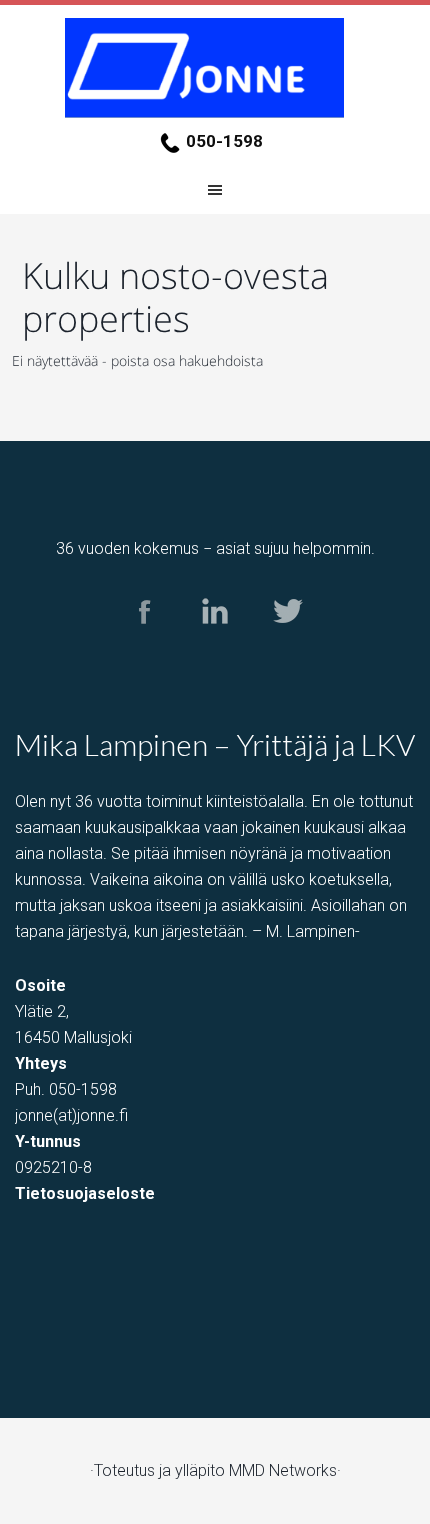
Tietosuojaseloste (85, 1193)
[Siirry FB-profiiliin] (144, 642)
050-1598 (224, 141)
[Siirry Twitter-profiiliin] (286, 642)
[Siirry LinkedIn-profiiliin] (215, 642)
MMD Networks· (285, 1470)
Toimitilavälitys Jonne (215, 68)
